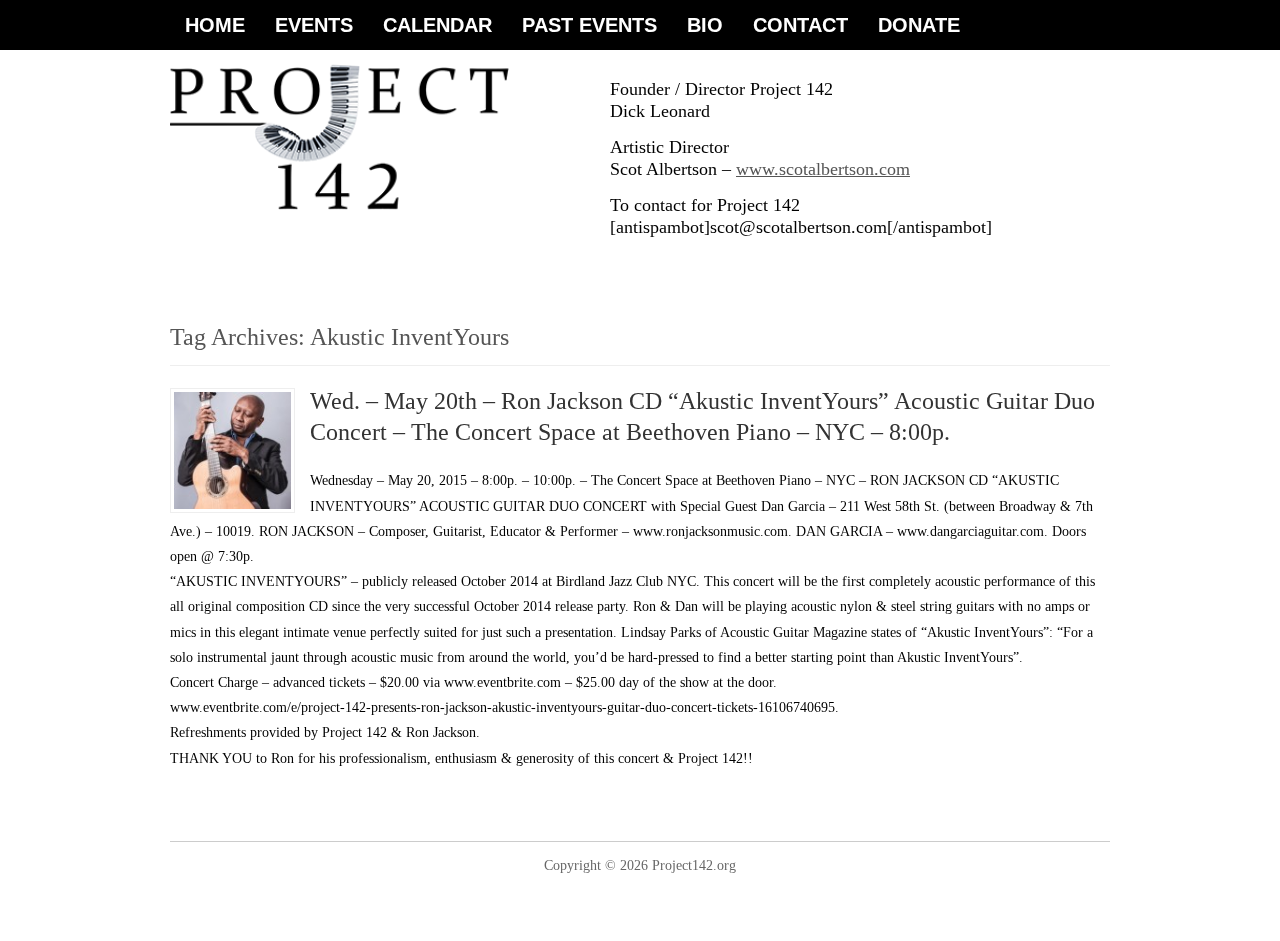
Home (215, 25)
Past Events (589, 25)
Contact (800, 25)
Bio (705, 25)
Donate (919, 25)
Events (314, 25)
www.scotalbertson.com (823, 169)
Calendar (437, 25)
